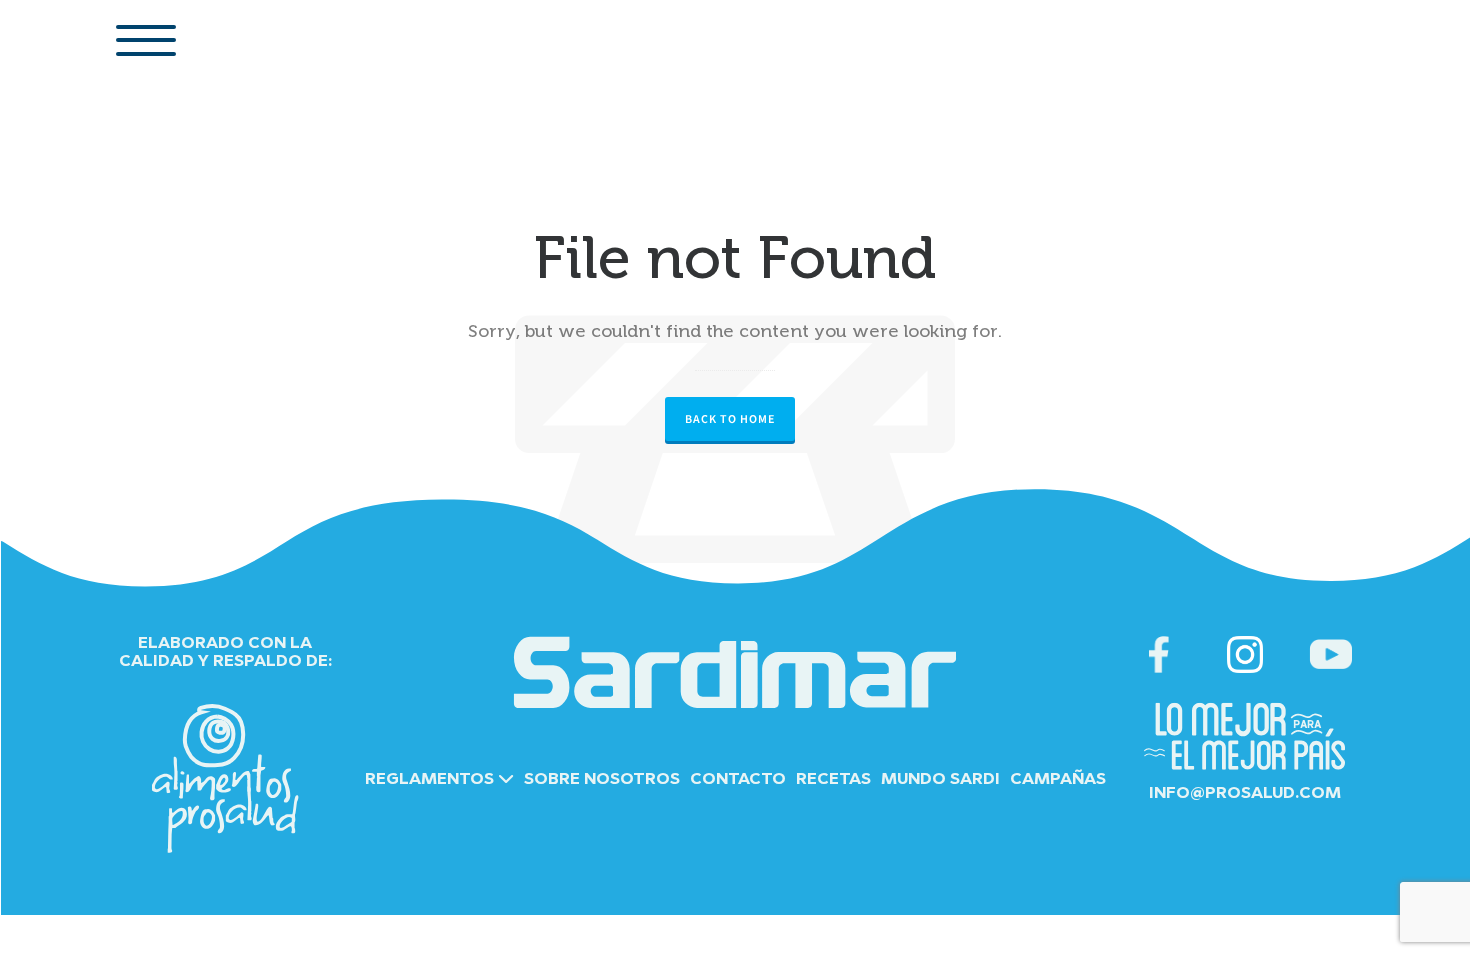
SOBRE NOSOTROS (602, 780)
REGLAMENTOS (431, 780)
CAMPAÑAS (1058, 780)
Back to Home (730, 419)
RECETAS (833, 780)
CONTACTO (738, 780)
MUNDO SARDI (940, 780)
